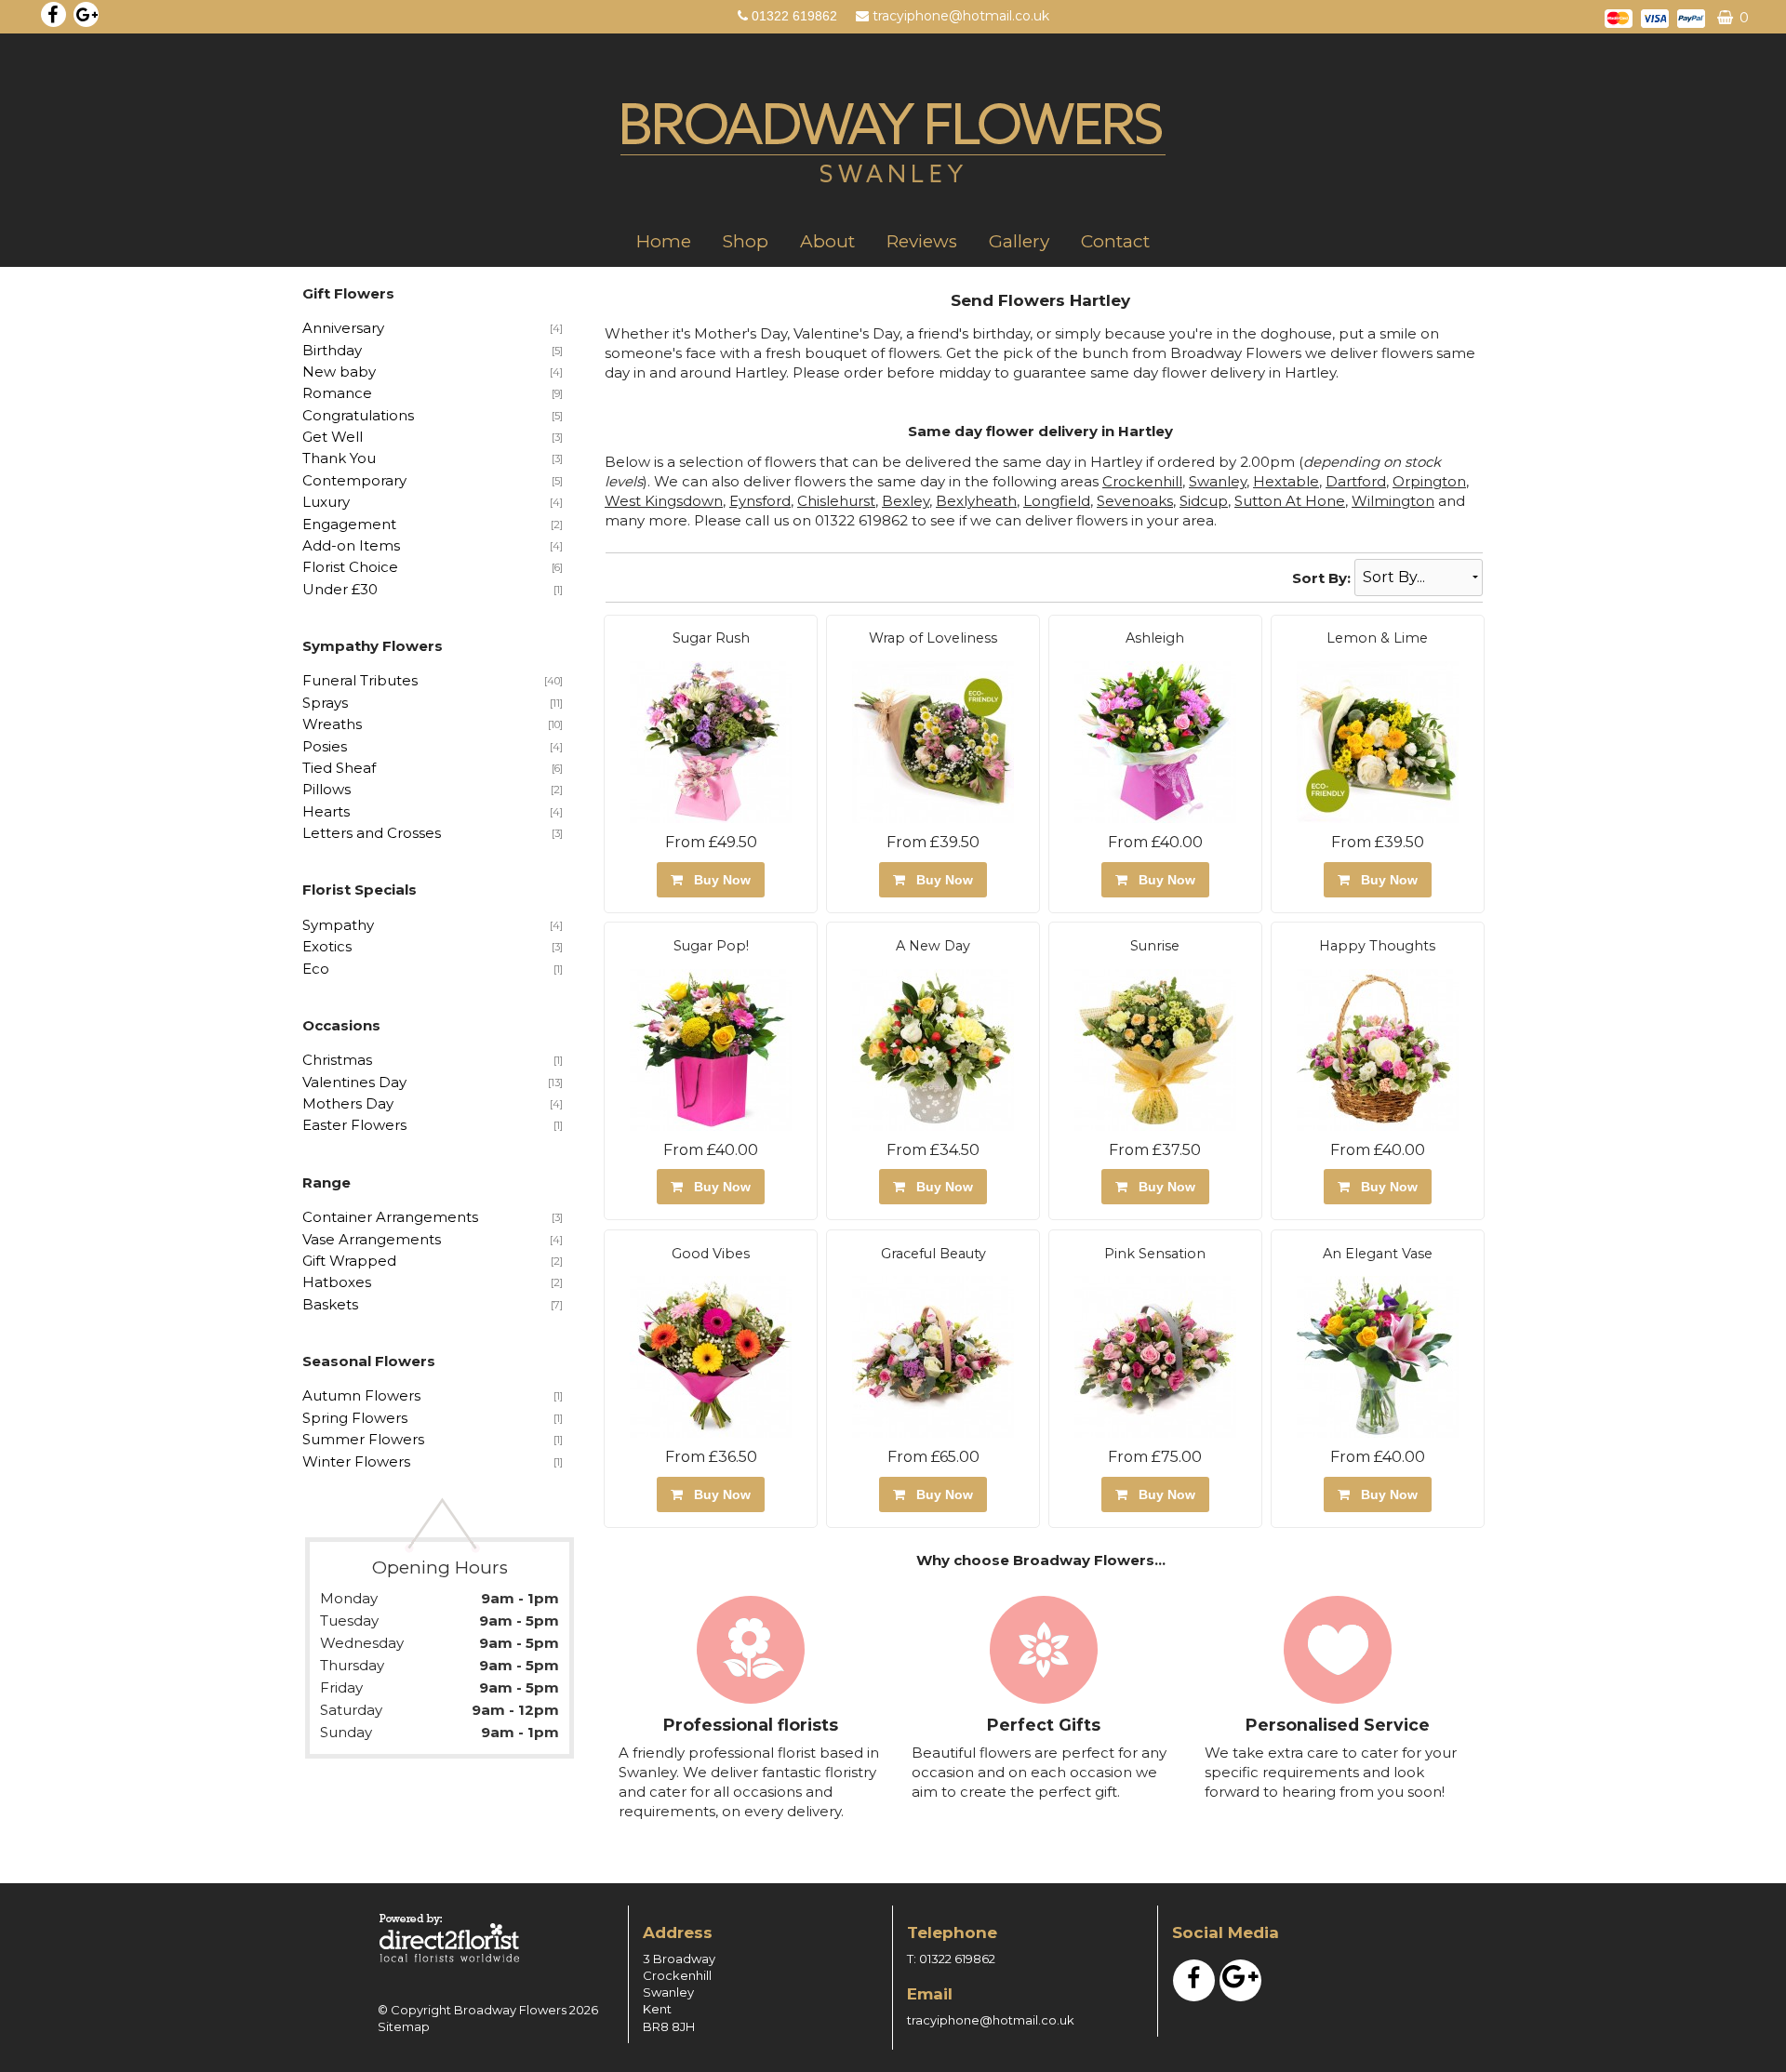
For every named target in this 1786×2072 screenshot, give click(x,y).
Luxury (326, 502)
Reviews (922, 241)
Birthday (332, 350)
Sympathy (338, 925)
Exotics (327, 946)
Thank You (339, 458)
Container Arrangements (390, 1217)
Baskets (330, 1304)
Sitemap (404, 2026)
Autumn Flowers (361, 1395)
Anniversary (343, 328)
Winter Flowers (356, 1461)
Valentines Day (354, 1082)
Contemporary (354, 480)
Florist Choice (350, 567)
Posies (325, 746)
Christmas (337, 1060)
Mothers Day (348, 1103)
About (827, 241)
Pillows (327, 789)
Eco (316, 969)
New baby (339, 372)
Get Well (333, 437)
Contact (1115, 241)
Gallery (1019, 241)
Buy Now (719, 880)
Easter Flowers (354, 1125)
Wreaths (332, 724)
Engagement (349, 524)
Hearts (326, 811)
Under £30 (340, 589)
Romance (337, 393)
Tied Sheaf (339, 768)
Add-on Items (351, 545)
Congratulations (358, 415)
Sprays (325, 703)
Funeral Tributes (360, 680)
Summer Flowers (363, 1439)
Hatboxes (337, 1282)
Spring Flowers (355, 1418)
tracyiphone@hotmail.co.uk (961, 16)
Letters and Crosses (372, 833)
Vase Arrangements (372, 1239)
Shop (746, 241)
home (664, 241)
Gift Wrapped (349, 1261)
